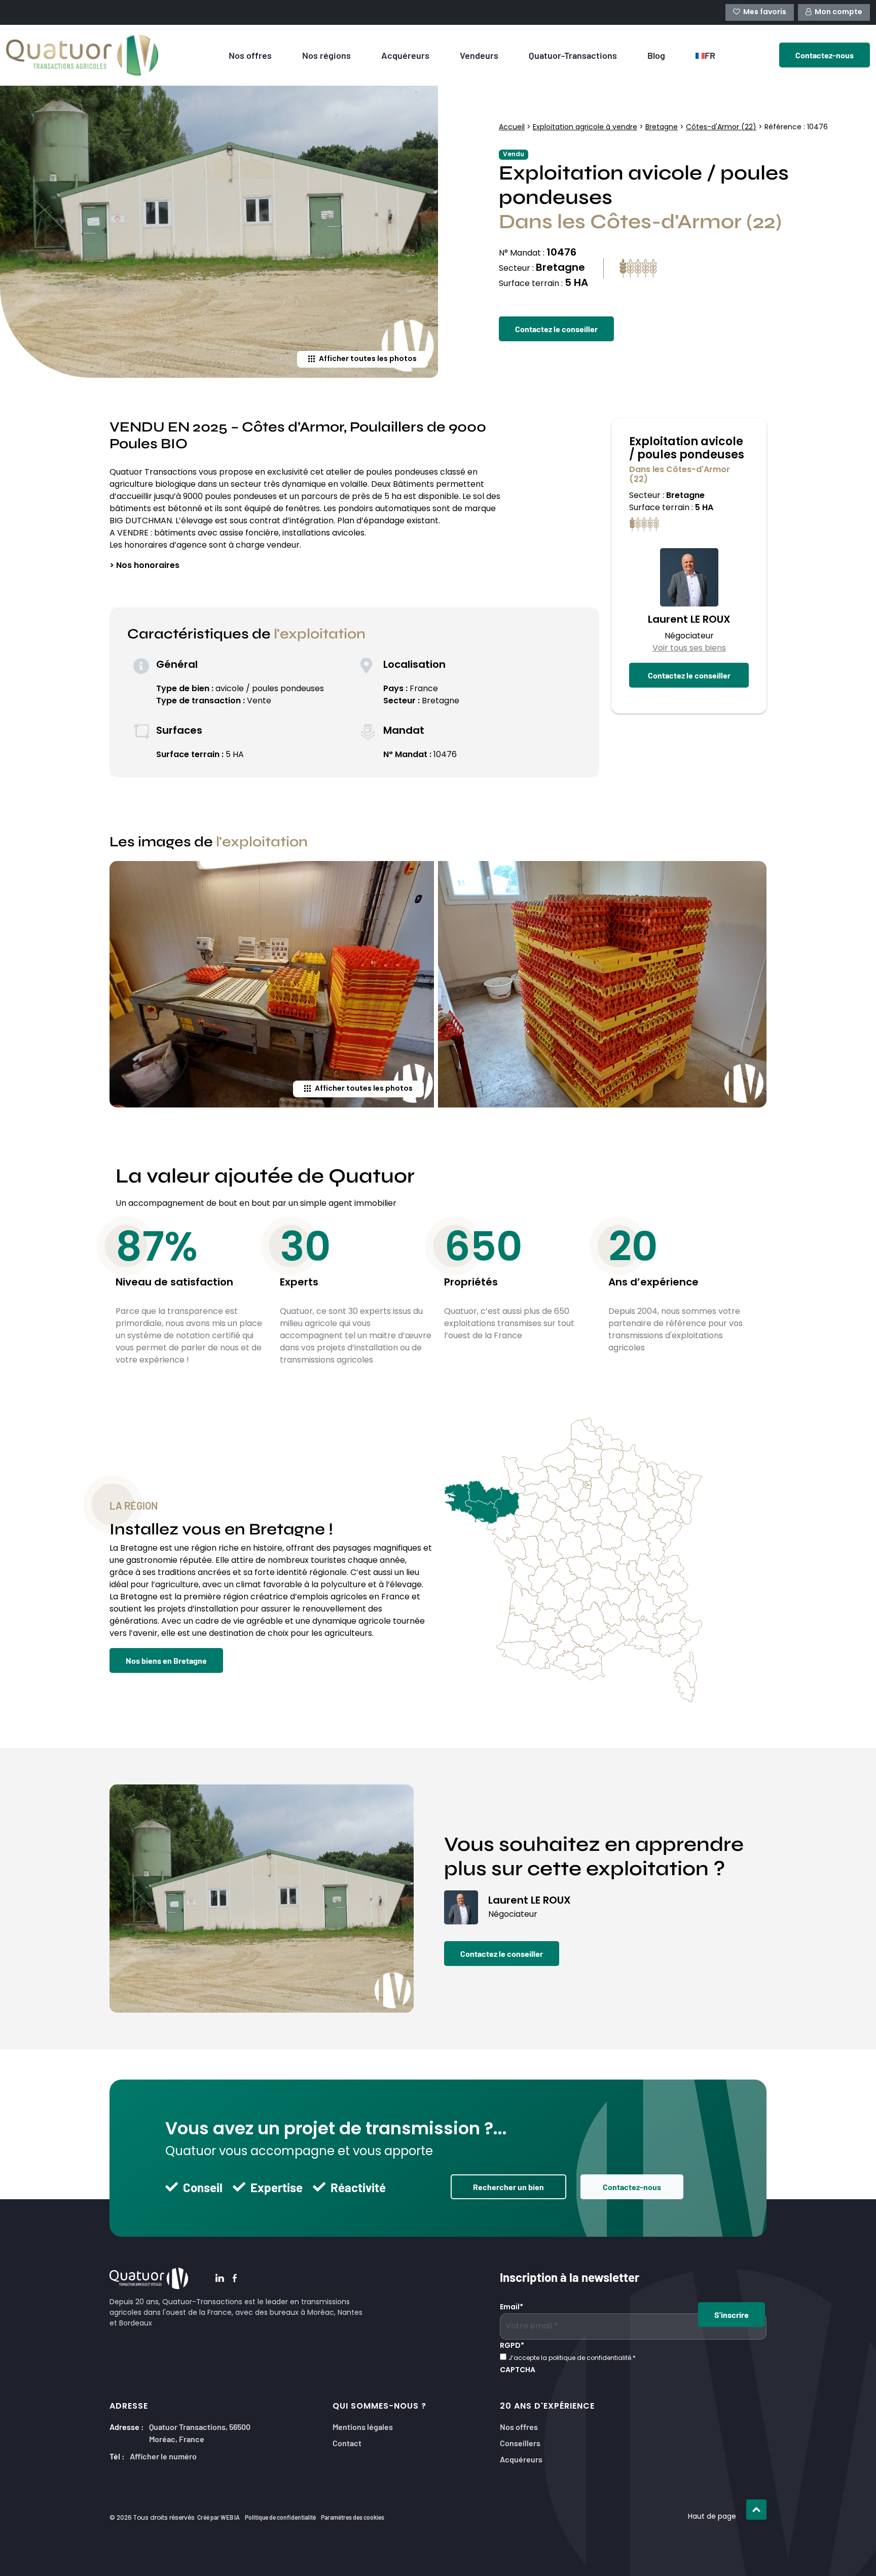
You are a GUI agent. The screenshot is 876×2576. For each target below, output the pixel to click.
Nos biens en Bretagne (166, 1660)
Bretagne (662, 128)
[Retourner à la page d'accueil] (92, 55)
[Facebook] (235, 2279)
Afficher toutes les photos (368, 359)
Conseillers (520, 2442)
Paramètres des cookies (353, 2517)
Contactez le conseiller (556, 329)
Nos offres (250, 55)
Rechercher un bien (508, 2187)
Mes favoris (765, 12)
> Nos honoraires (144, 566)
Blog (656, 55)
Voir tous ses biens (689, 649)
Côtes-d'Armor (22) (721, 128)
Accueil (512, 128)
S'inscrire (732, 2314)
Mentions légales (363, 2426)
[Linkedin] (220, 2279)
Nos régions (326, 55)
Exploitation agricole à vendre (585, 128)
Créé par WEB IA (218, 2517)
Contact (347, 2442)
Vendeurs (479, 55)
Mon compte (838, 12)
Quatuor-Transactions (573, 55)
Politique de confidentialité (280, 2517)
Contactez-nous (632, 2187)
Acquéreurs (405, 55)
